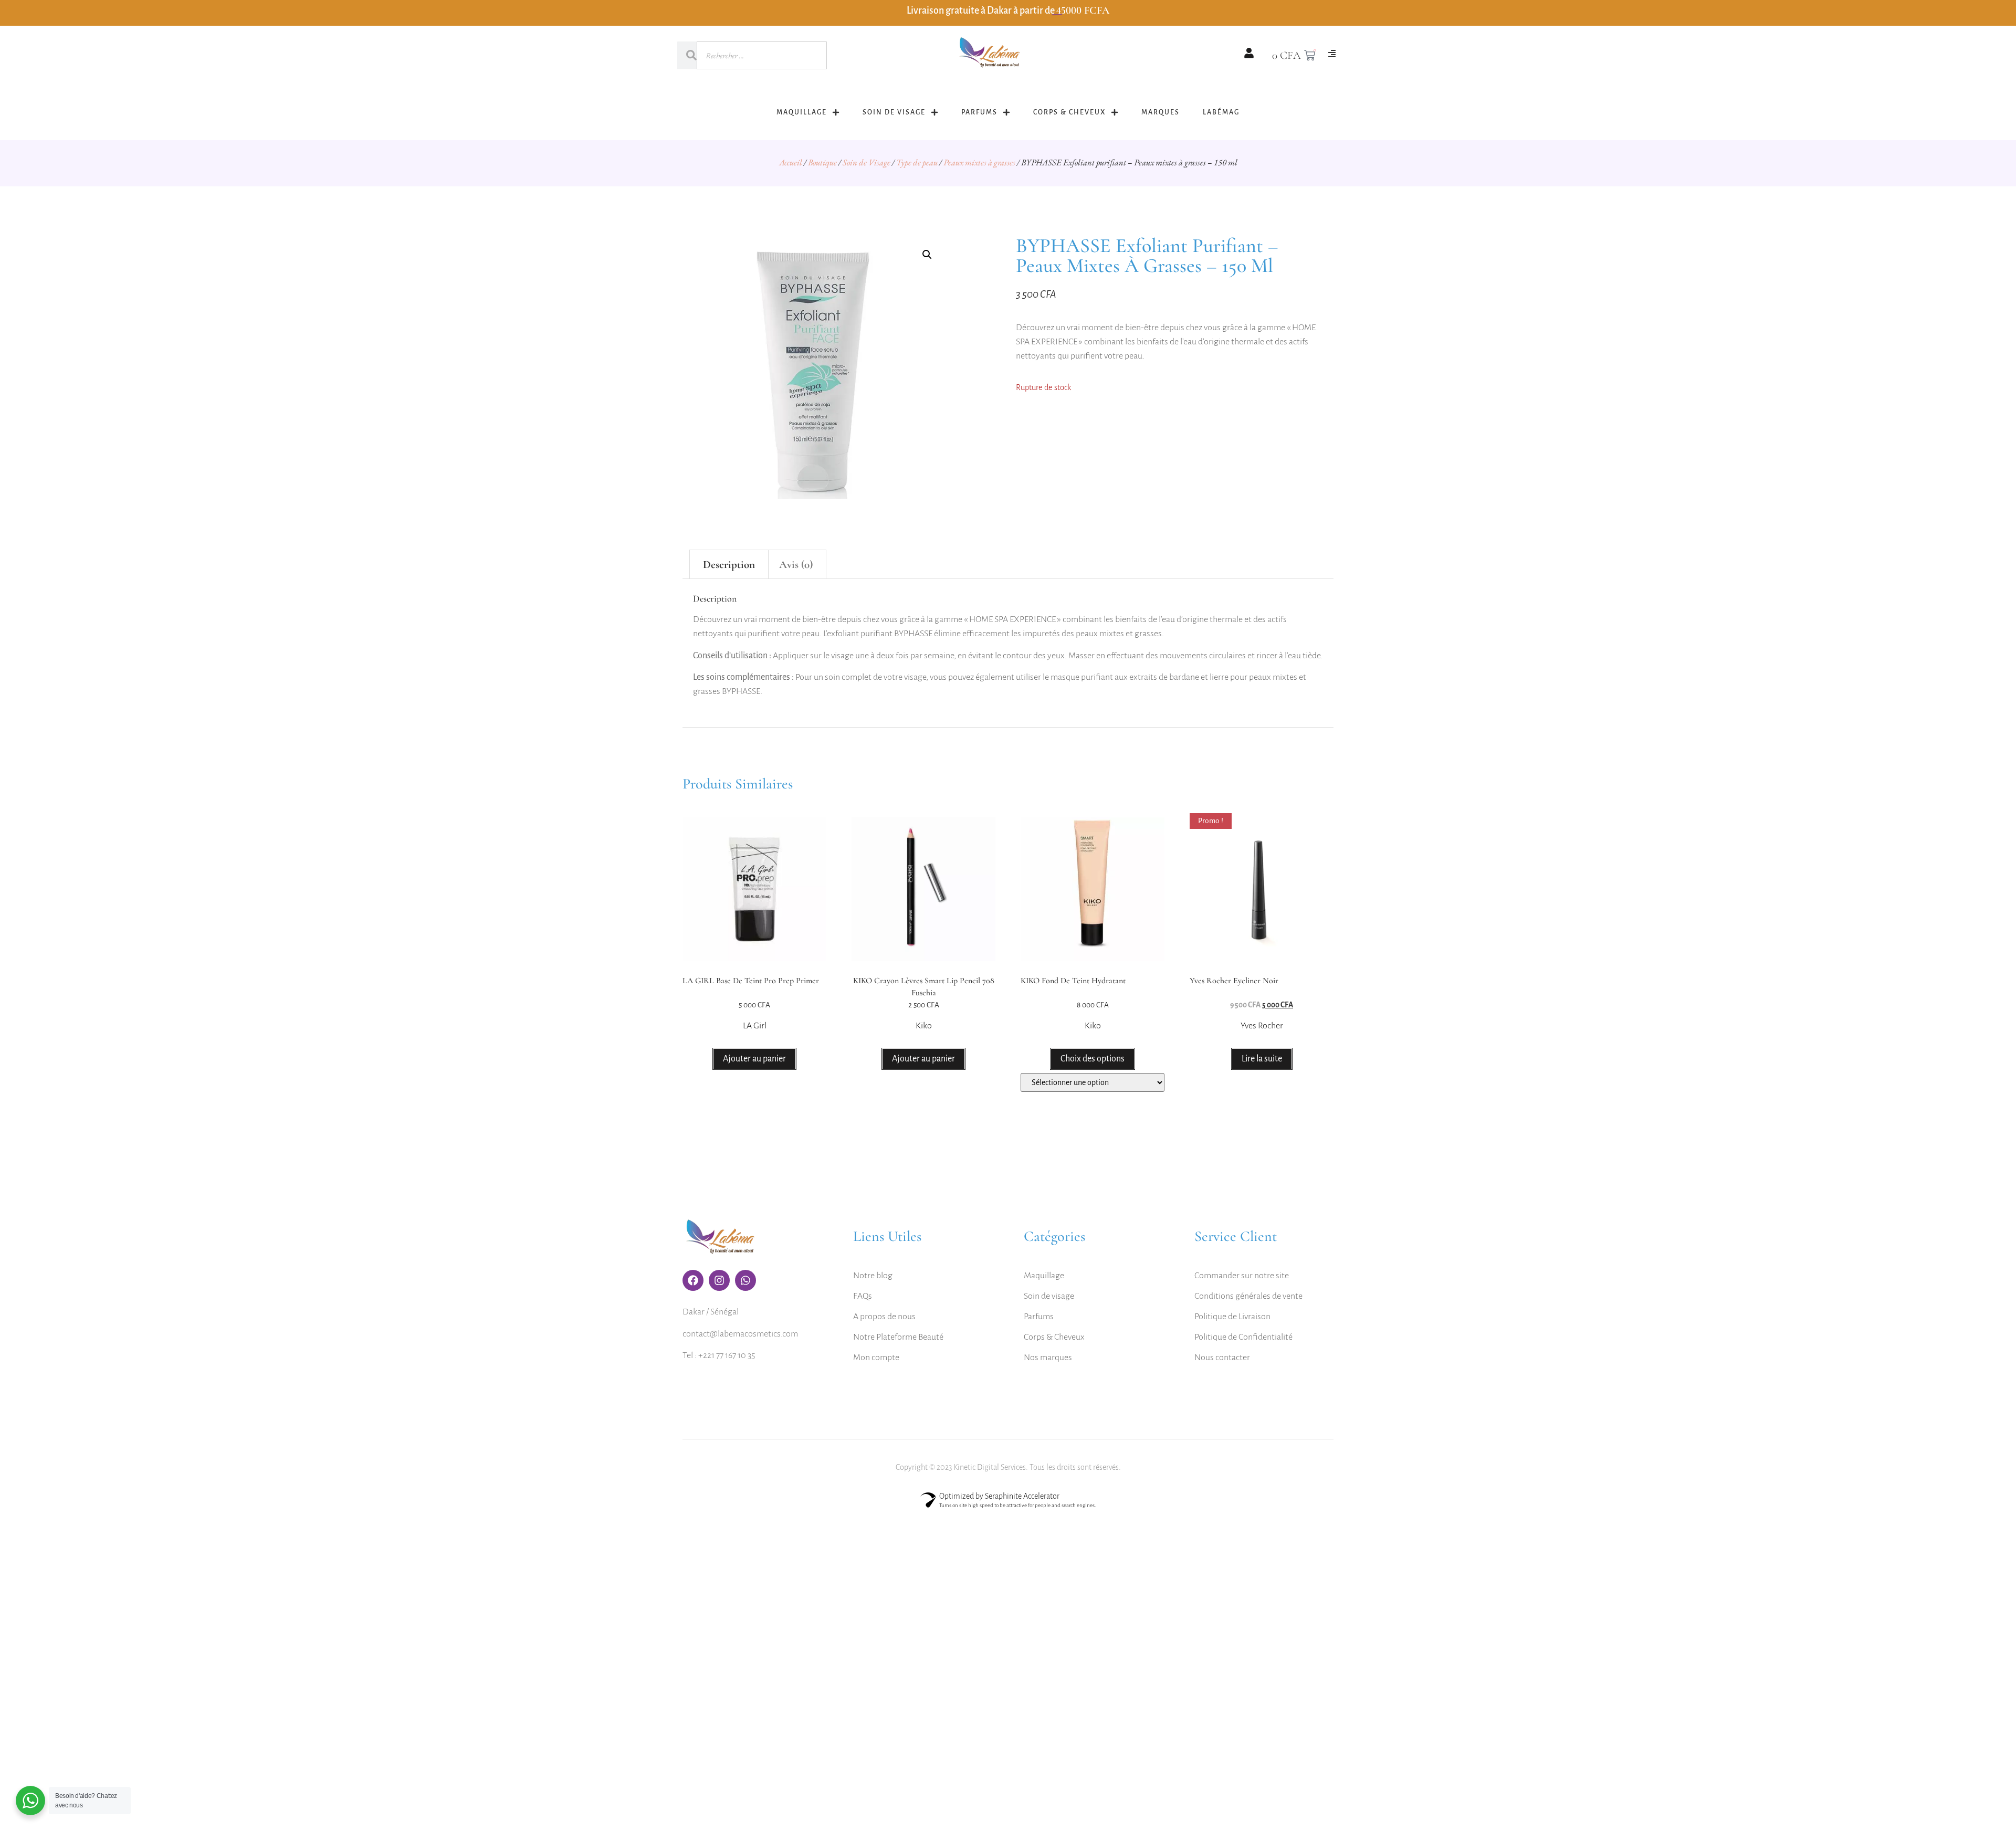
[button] (927, 255)
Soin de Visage (894, 112)
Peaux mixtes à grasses (979, 162)
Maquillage (802, 112)
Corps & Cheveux (1069, 112)
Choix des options (1093, 1059)
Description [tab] (729, 565)
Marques (1161, 112)
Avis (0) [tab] (796, 565)
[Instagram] (719, 1280)
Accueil (791, 162)
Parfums (979, 112)
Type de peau (917, 162)
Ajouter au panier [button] (754, 1059)
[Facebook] (693, 1280)
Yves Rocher (1262, 1026)
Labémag (1221, 112)
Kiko (924, 1026)
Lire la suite (1262, 1059)
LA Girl (755, 1026)
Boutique (822, 162)
